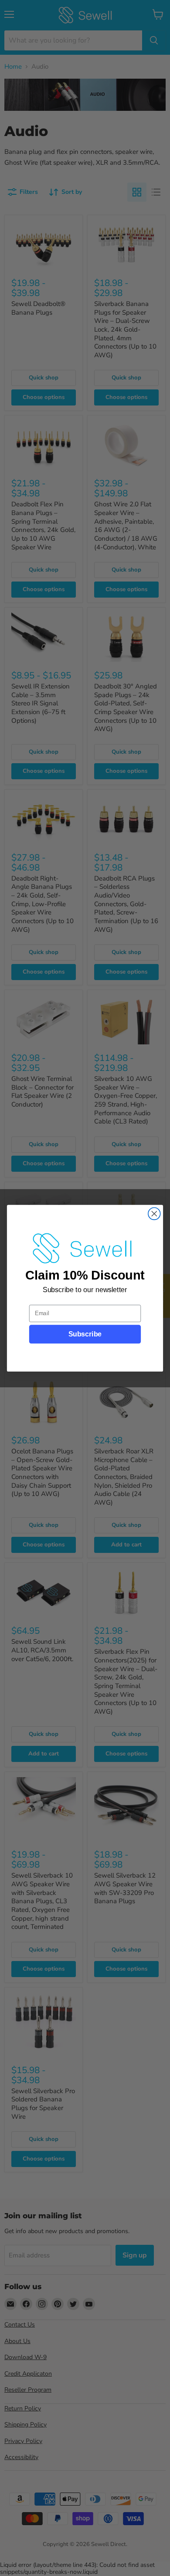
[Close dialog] (154, 1213)
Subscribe (85, 1334)
